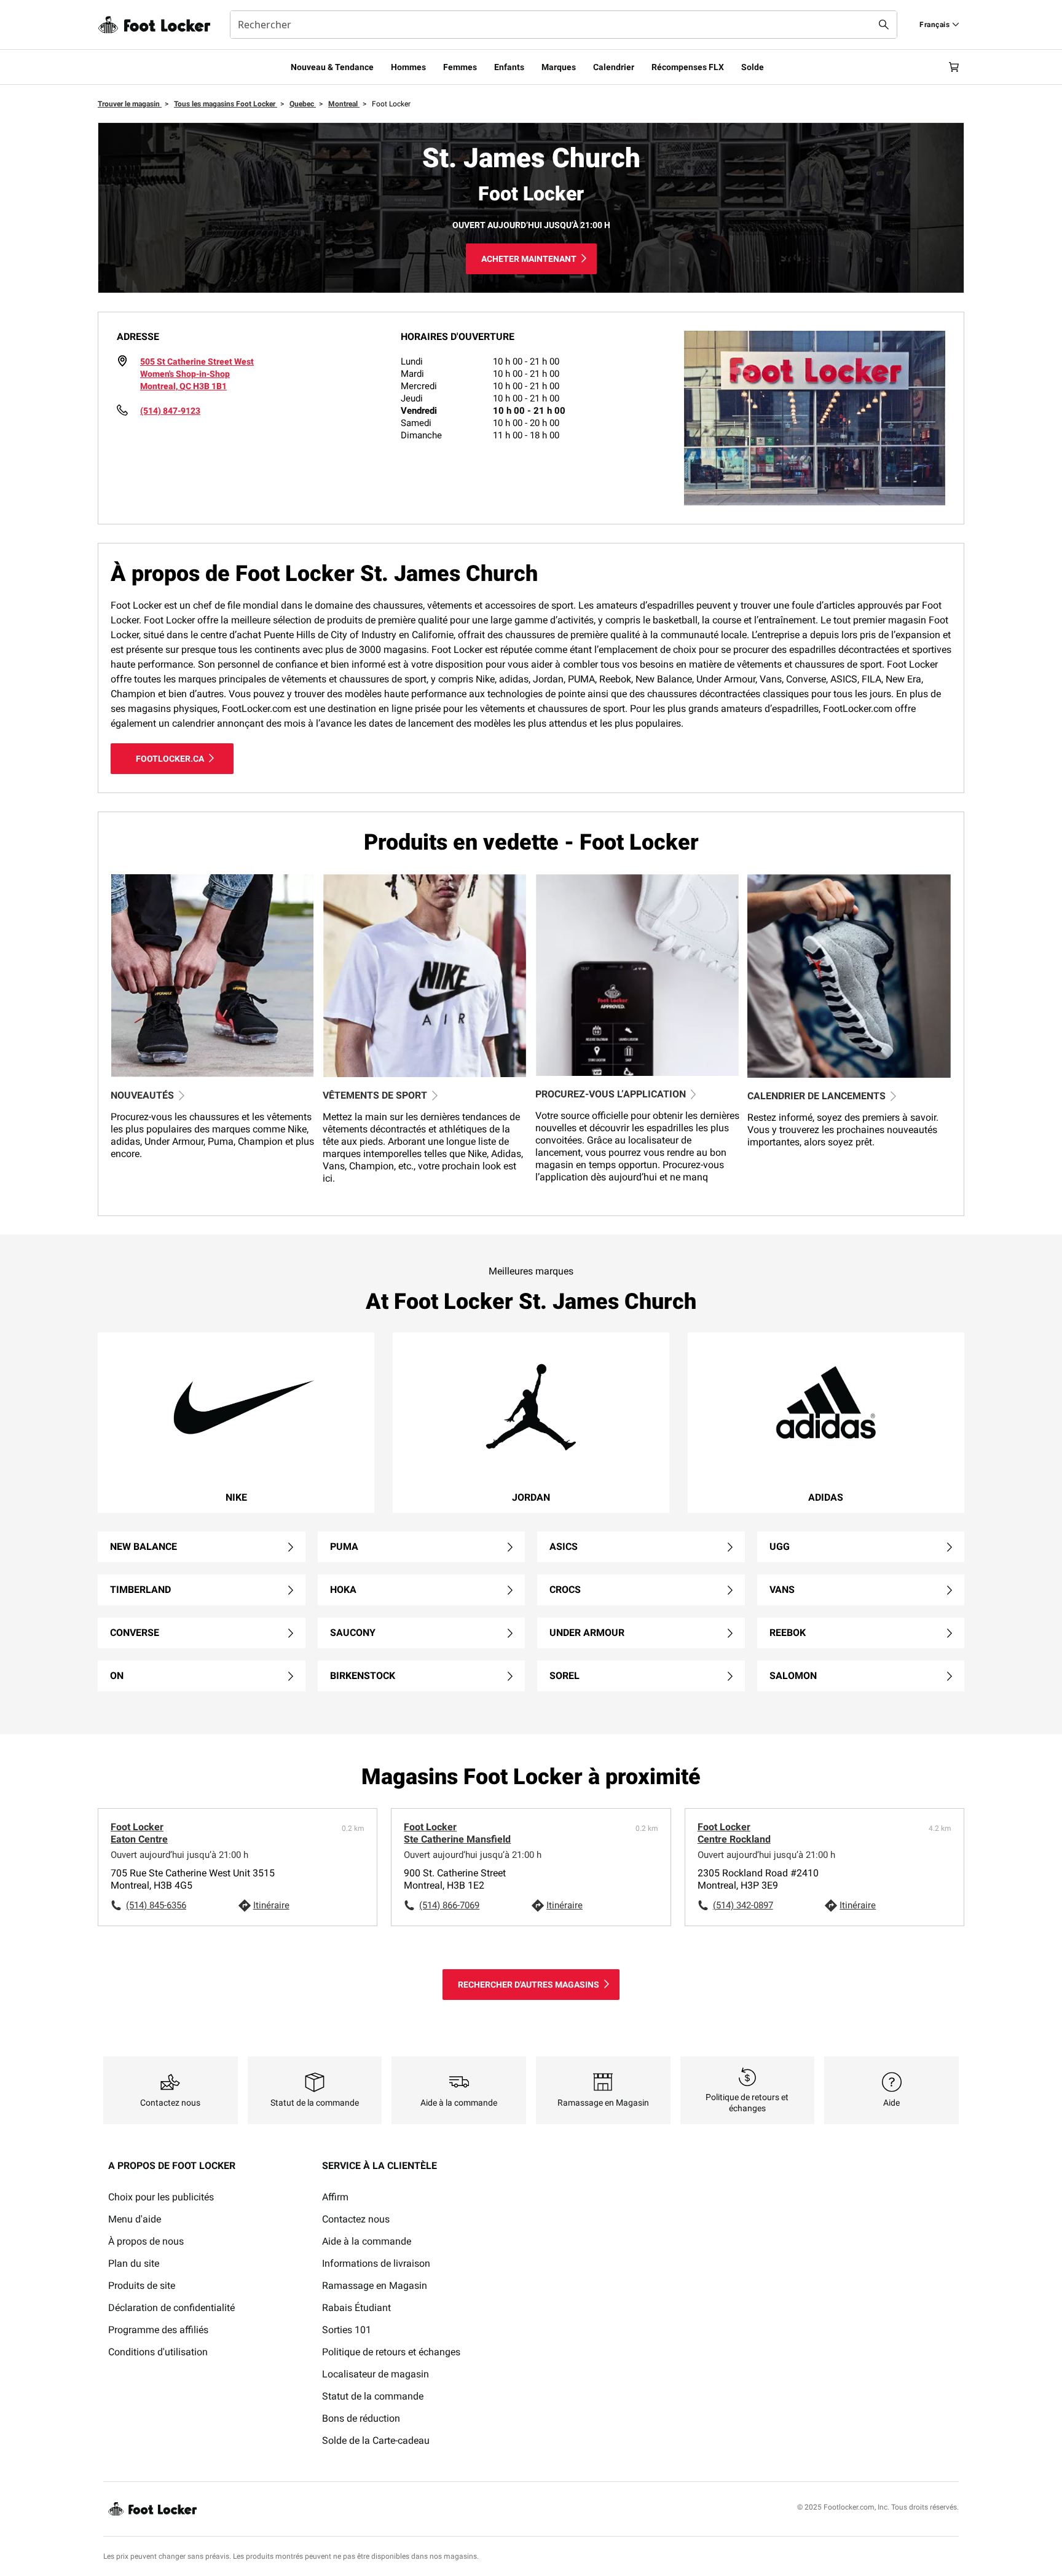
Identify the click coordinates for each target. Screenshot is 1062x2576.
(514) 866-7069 (449, 1905)
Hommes (408, 67)
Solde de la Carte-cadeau (376, 2440)
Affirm (335, 2197)
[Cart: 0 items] (954, 67)
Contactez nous (356, 2219)
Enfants (509, 67)
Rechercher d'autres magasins (529, 1985)
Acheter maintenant (529, 259)
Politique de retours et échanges (391, 2352)
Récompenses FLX (688, 67)
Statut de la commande (373, 2396)
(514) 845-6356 (156, 1905)
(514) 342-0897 (743, 1905)
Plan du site (134, 2263)
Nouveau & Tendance (332, 67)
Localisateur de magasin (376, 2374)
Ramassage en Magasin (375, 2286)
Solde (753, 67)
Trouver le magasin (130, 104)
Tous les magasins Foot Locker (226, 104)
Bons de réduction (361, 2418)
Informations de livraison (376, 2263)
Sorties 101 (347, 2330)
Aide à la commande (367, 2241)
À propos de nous (146, 2241)
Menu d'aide (135, 2219)
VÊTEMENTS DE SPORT (375, 1095)
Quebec (303, 104)
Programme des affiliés (158, 2330)
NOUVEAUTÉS (142, 1095)
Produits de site (142, 2286)
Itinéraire (271, 1905)
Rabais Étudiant (356, 2308)
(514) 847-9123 (170, 411)
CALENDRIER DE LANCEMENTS (816, 1096)
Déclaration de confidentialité (171, 2308)
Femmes (460, 67)
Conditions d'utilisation (158, 2352)
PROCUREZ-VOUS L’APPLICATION (611, 1094)
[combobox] (564, 25)
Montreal (344, 104)
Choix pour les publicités (161, 2197)
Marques (559, 67)
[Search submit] (884, 25)
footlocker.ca (170, 759)
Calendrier (614, 67)
